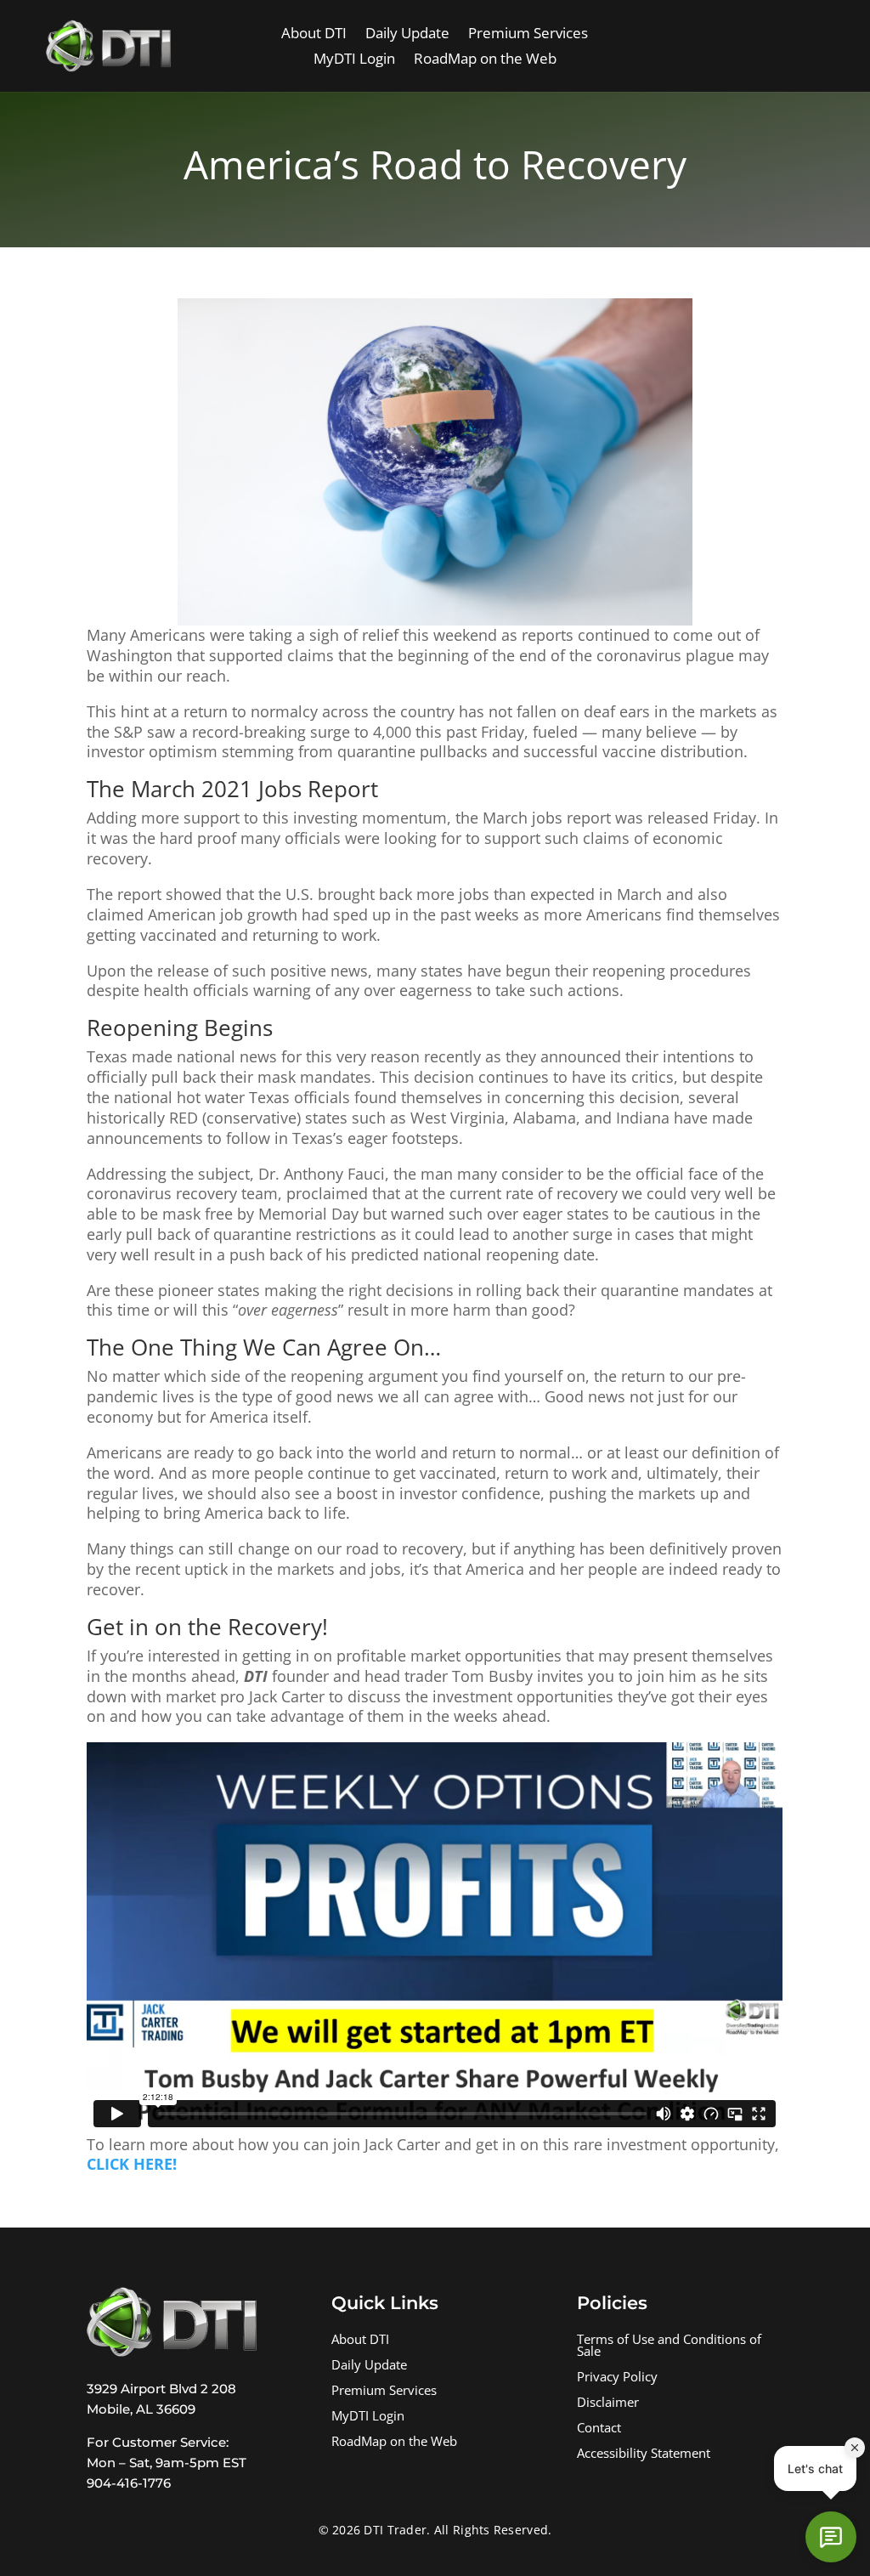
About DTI (314, 35)
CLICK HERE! (132, 2164)
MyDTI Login (354, 60)
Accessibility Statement (644, 2455)
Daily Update (407, 35)
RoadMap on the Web (485, 60)
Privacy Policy (617, 2378)
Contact (599, 2429)
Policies (612, 2303)
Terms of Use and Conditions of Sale (669, 2347)
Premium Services (528, 35)
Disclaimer (608, 2404)
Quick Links (385, 2303)
